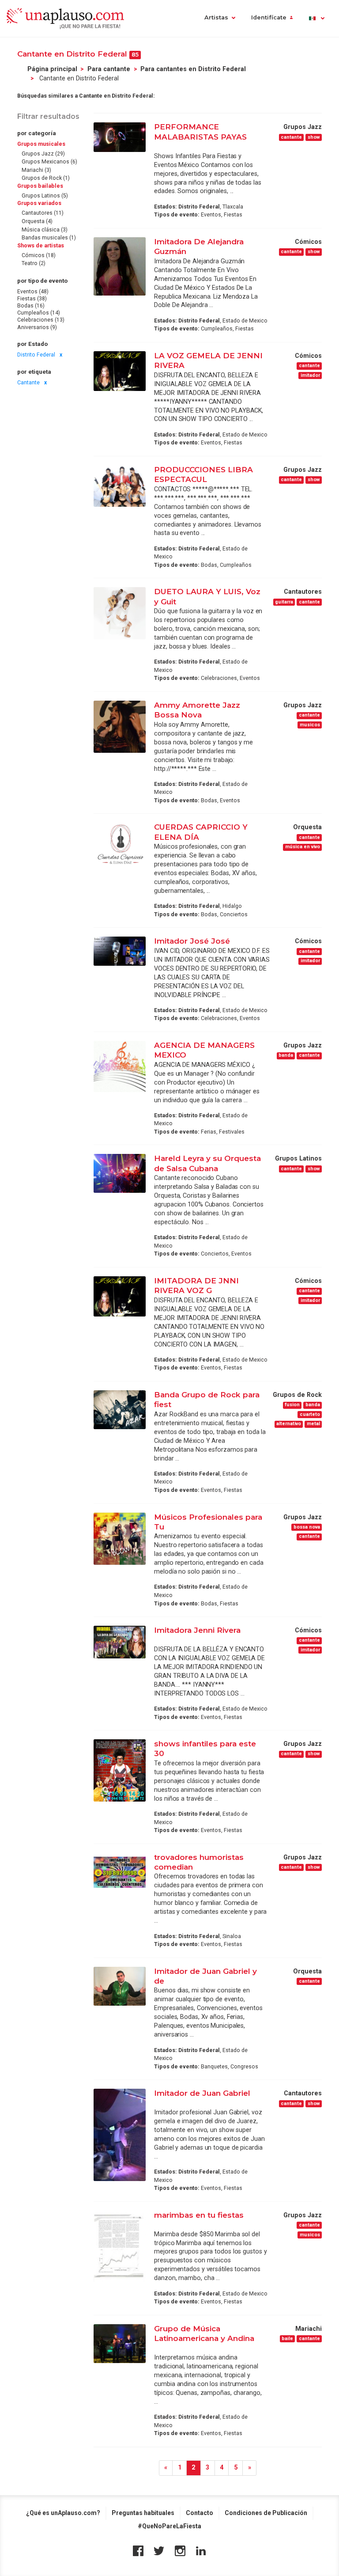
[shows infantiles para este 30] (120, 1770)
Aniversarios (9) (37, 327)
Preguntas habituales (143, 2513)
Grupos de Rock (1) (46, 178)
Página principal (52, 69)
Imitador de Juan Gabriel (202, 2093)
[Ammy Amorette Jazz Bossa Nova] (120, 727)
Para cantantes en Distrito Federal (193, 69)
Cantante (28, 383)
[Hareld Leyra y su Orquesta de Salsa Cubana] (120, 1173)
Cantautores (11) (43, 213)
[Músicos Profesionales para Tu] (120, 1539)
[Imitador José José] (120, 951)
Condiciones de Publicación (266, 2513)
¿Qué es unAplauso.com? (63, 2513)
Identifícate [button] (269, 17)
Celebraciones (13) (41, 320)
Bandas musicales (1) (49, 238)
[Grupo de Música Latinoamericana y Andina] (120, 2344)
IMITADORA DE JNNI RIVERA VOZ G (196, 1285)
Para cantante (109, 69)
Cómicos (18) (39, 255)
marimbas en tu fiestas (199, 2215)
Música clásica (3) (45, 230)
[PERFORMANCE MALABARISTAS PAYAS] (120, 137)
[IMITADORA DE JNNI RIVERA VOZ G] (120, 1296)
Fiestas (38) (32, 299)
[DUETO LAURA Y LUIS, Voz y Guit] (120, 613)
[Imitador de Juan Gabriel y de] (120, 1986)
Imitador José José (192, 941)
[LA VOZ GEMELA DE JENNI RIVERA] (120, 371)
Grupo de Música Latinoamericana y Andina (204, 2333)
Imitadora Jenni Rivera (197, 1630)
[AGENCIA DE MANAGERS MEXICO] (120, 1066)
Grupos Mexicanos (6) (49, 162)
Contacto (200, 2513)
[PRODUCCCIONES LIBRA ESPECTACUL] (120, 486)
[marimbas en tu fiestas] (120, 2246)
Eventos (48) (33, 292)
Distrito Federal (36, 355)
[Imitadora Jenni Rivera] (120, 1642)
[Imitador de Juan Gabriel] (120, 2135)
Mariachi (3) (36, 170)
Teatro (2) (34, 263)
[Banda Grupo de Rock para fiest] (120, 1410)
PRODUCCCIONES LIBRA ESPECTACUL (203, 474)
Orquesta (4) (37, 221)
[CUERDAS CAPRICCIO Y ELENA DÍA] (120, 844)
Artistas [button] (216, 17)
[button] (316, 18)
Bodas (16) (31, 306)
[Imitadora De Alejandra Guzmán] (120, 266)
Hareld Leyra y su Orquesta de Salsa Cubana (207, 1163)
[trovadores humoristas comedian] (120, 1872)
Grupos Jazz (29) (43, 154)
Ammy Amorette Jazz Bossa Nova (197, 710)
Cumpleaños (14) (39, 313)
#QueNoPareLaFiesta (169, 2526)
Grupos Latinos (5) (45, 196)
